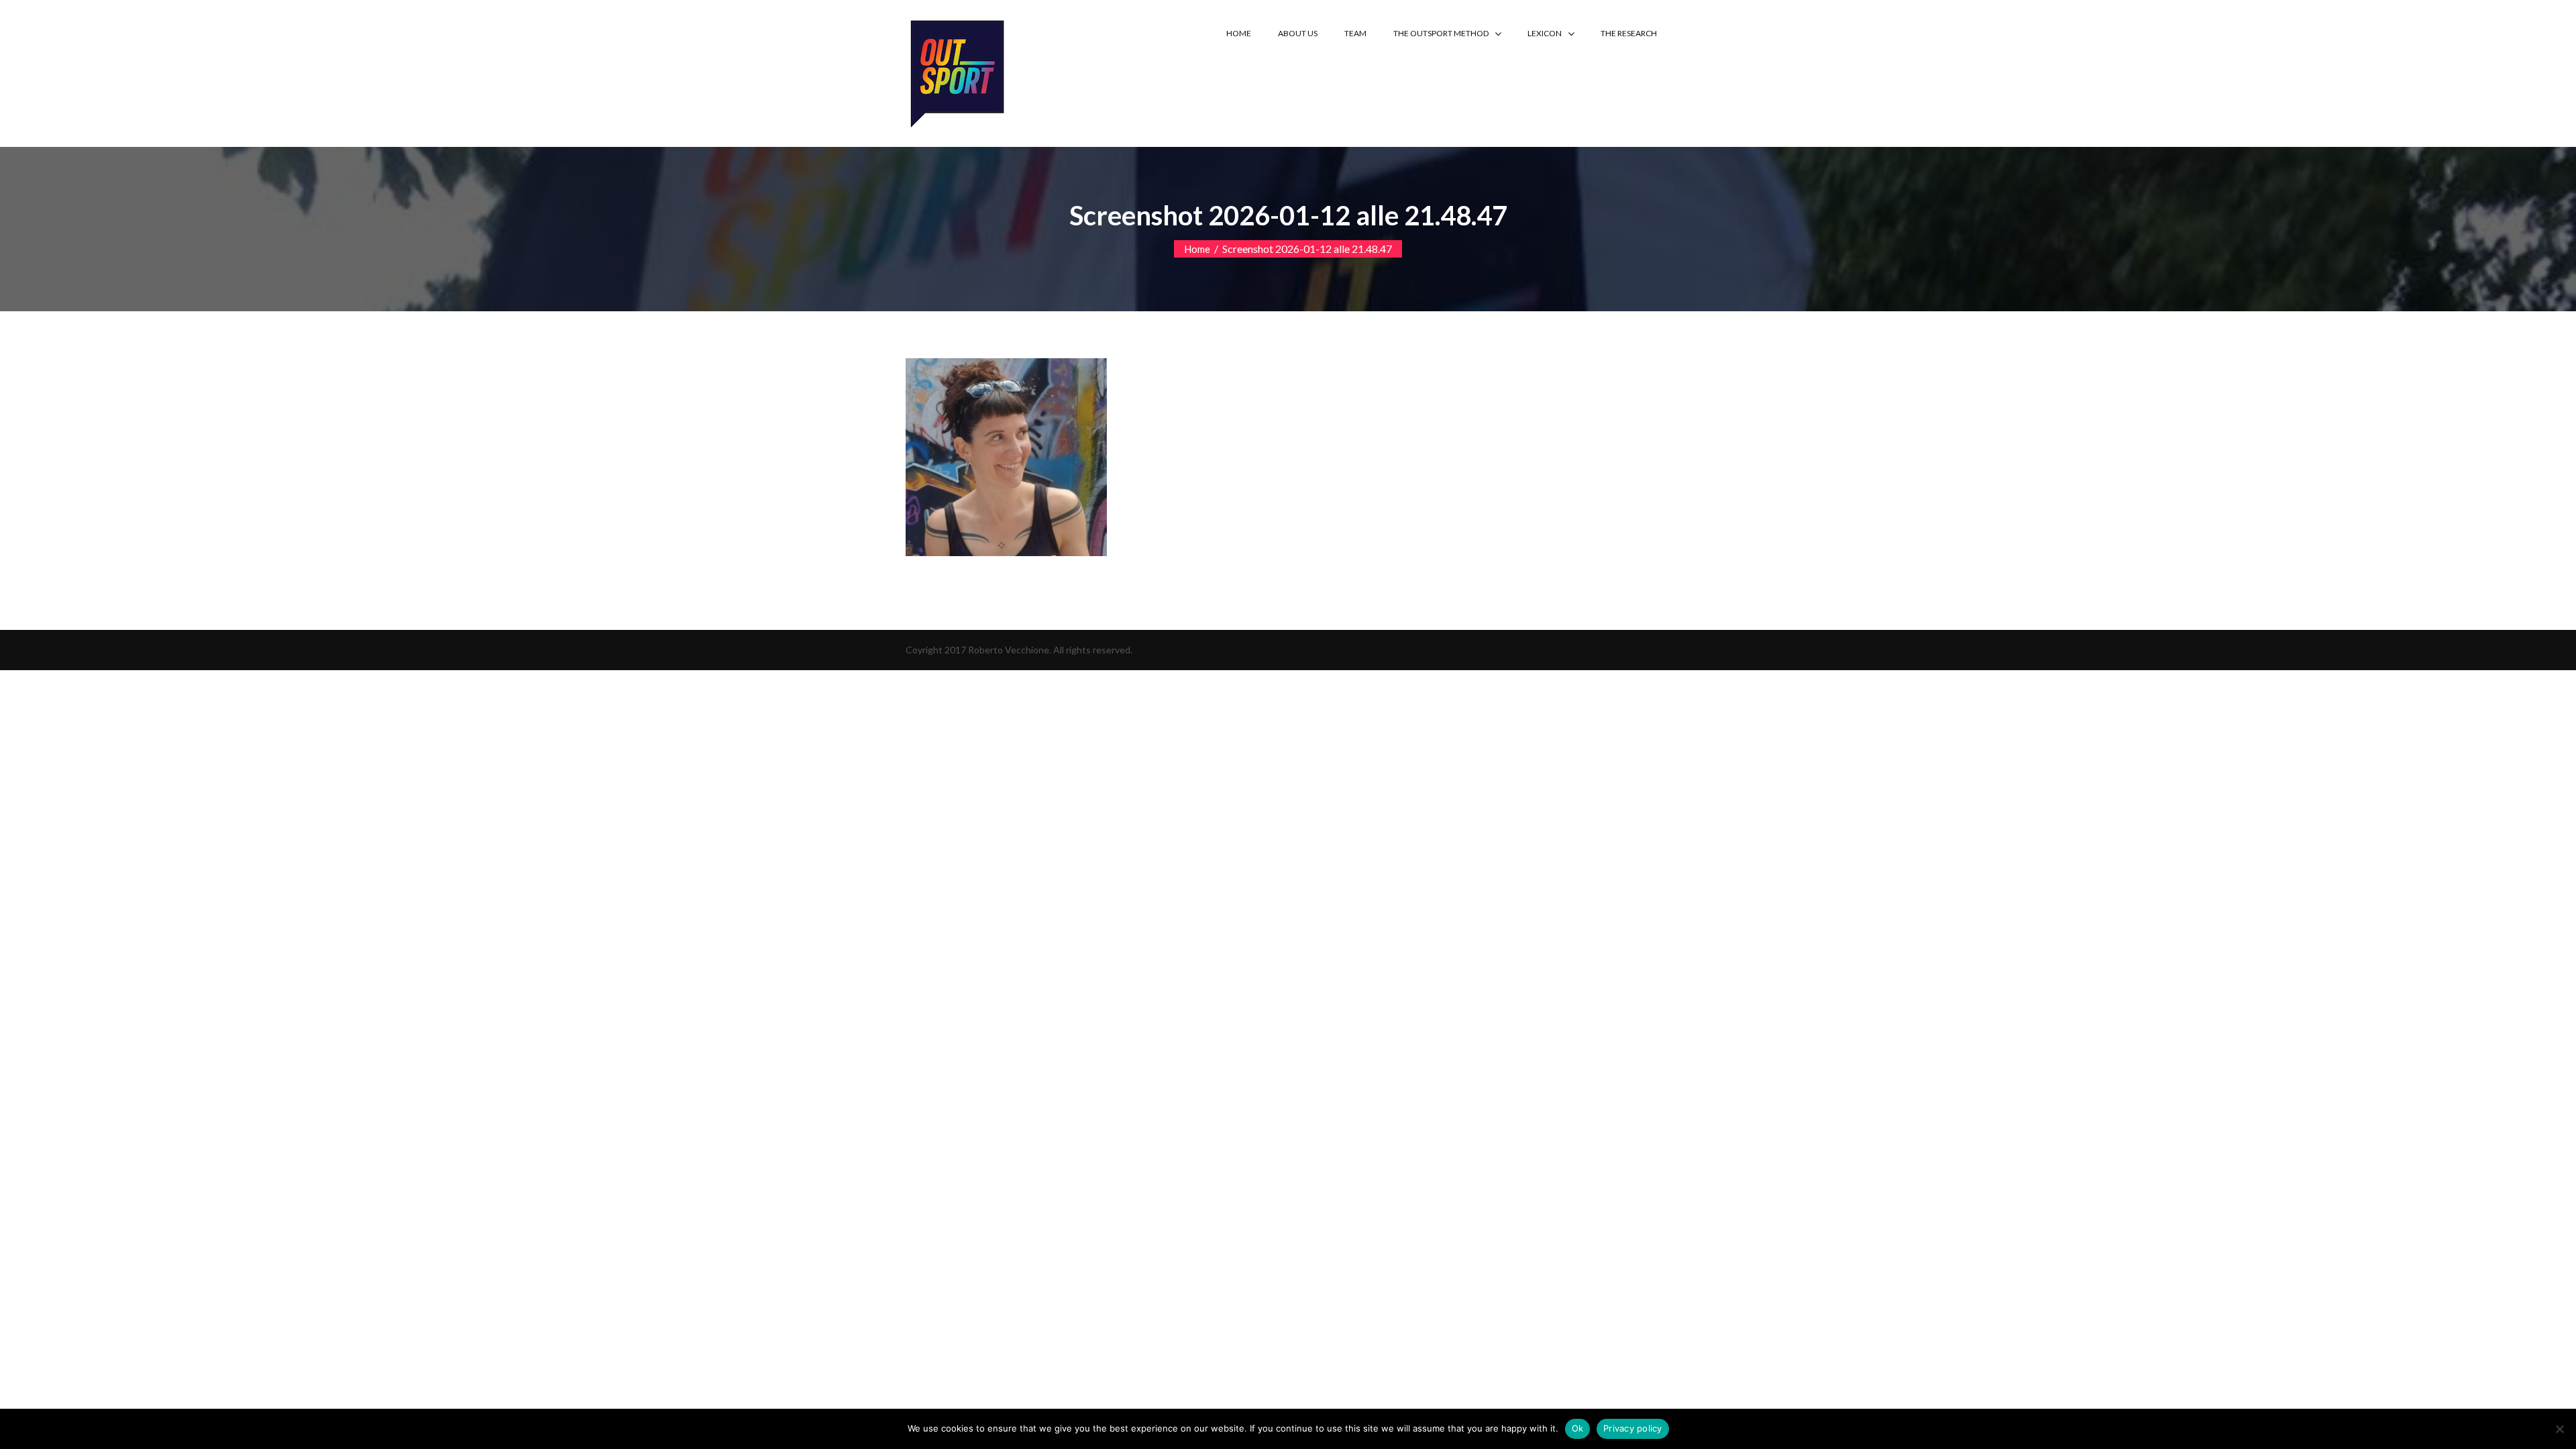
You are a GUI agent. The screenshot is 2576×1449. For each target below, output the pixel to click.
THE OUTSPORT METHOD (1441, 33)
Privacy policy (1633, 1428)
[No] (2559, 1429)
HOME (1239, 33)
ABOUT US (1298, 33)
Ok (1578, 1428)
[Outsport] (956, 71)
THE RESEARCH (1629, 33)
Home (1197, 249)
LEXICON (1545, 33)
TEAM (1355, 33)
